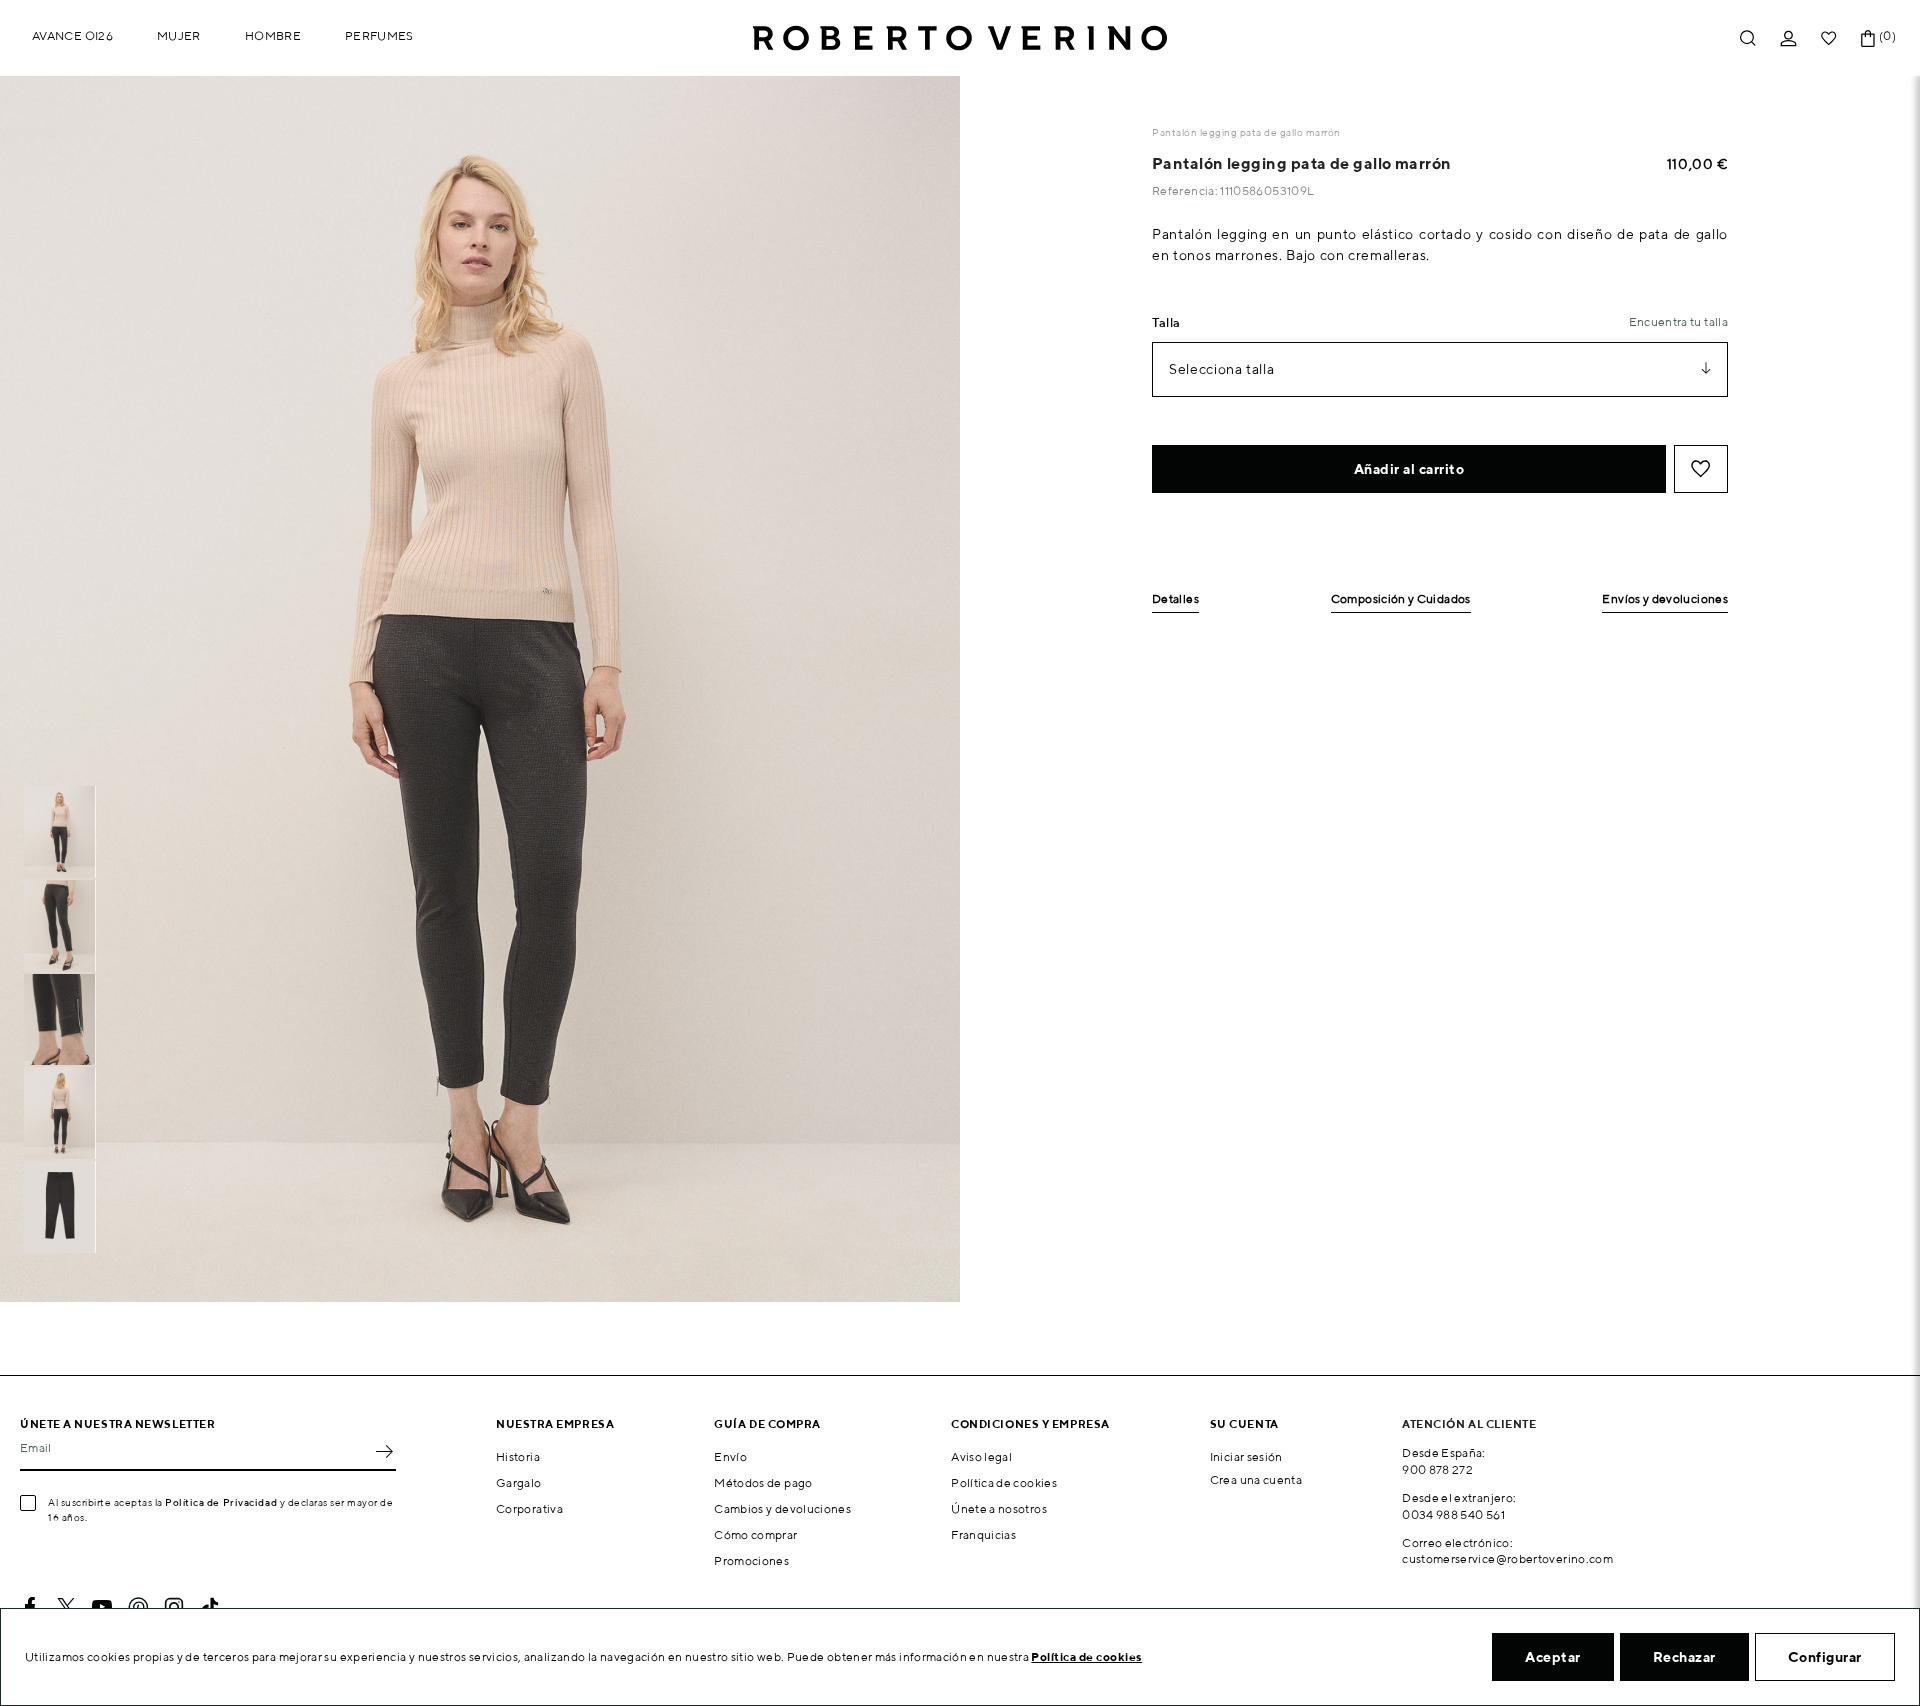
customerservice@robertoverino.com (1507, 1558)
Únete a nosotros (999, 1508)
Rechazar (1684, 1657)
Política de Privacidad (221, 1502)
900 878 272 (1437, 1469)
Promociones (751, 1560)
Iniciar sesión (1246, 1456)
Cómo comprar (755, 1534)
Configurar (1825, 1657)
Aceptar (1553, 1657)
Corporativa (529, 1508)
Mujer (179, 35)
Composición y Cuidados (1401, 599)
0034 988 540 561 (1453, 1514)
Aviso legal (981, 1456)
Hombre (273, 35)
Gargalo (519, 1482)
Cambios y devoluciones (782, 1508)
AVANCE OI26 (72, 35)
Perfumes (379, 35)
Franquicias (983, 1534)
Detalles (1175, 599)
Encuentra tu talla (1678, 321)
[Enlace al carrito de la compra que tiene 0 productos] (1868, 38)
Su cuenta (1244, 1423)
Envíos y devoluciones (1665, 599)
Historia (518, 1456)
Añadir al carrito (1409, 469)
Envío (730, 1456)
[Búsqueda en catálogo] (1748, 38)
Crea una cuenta (1256, 1479)
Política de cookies (1004, 1482)
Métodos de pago (763, 1482)
